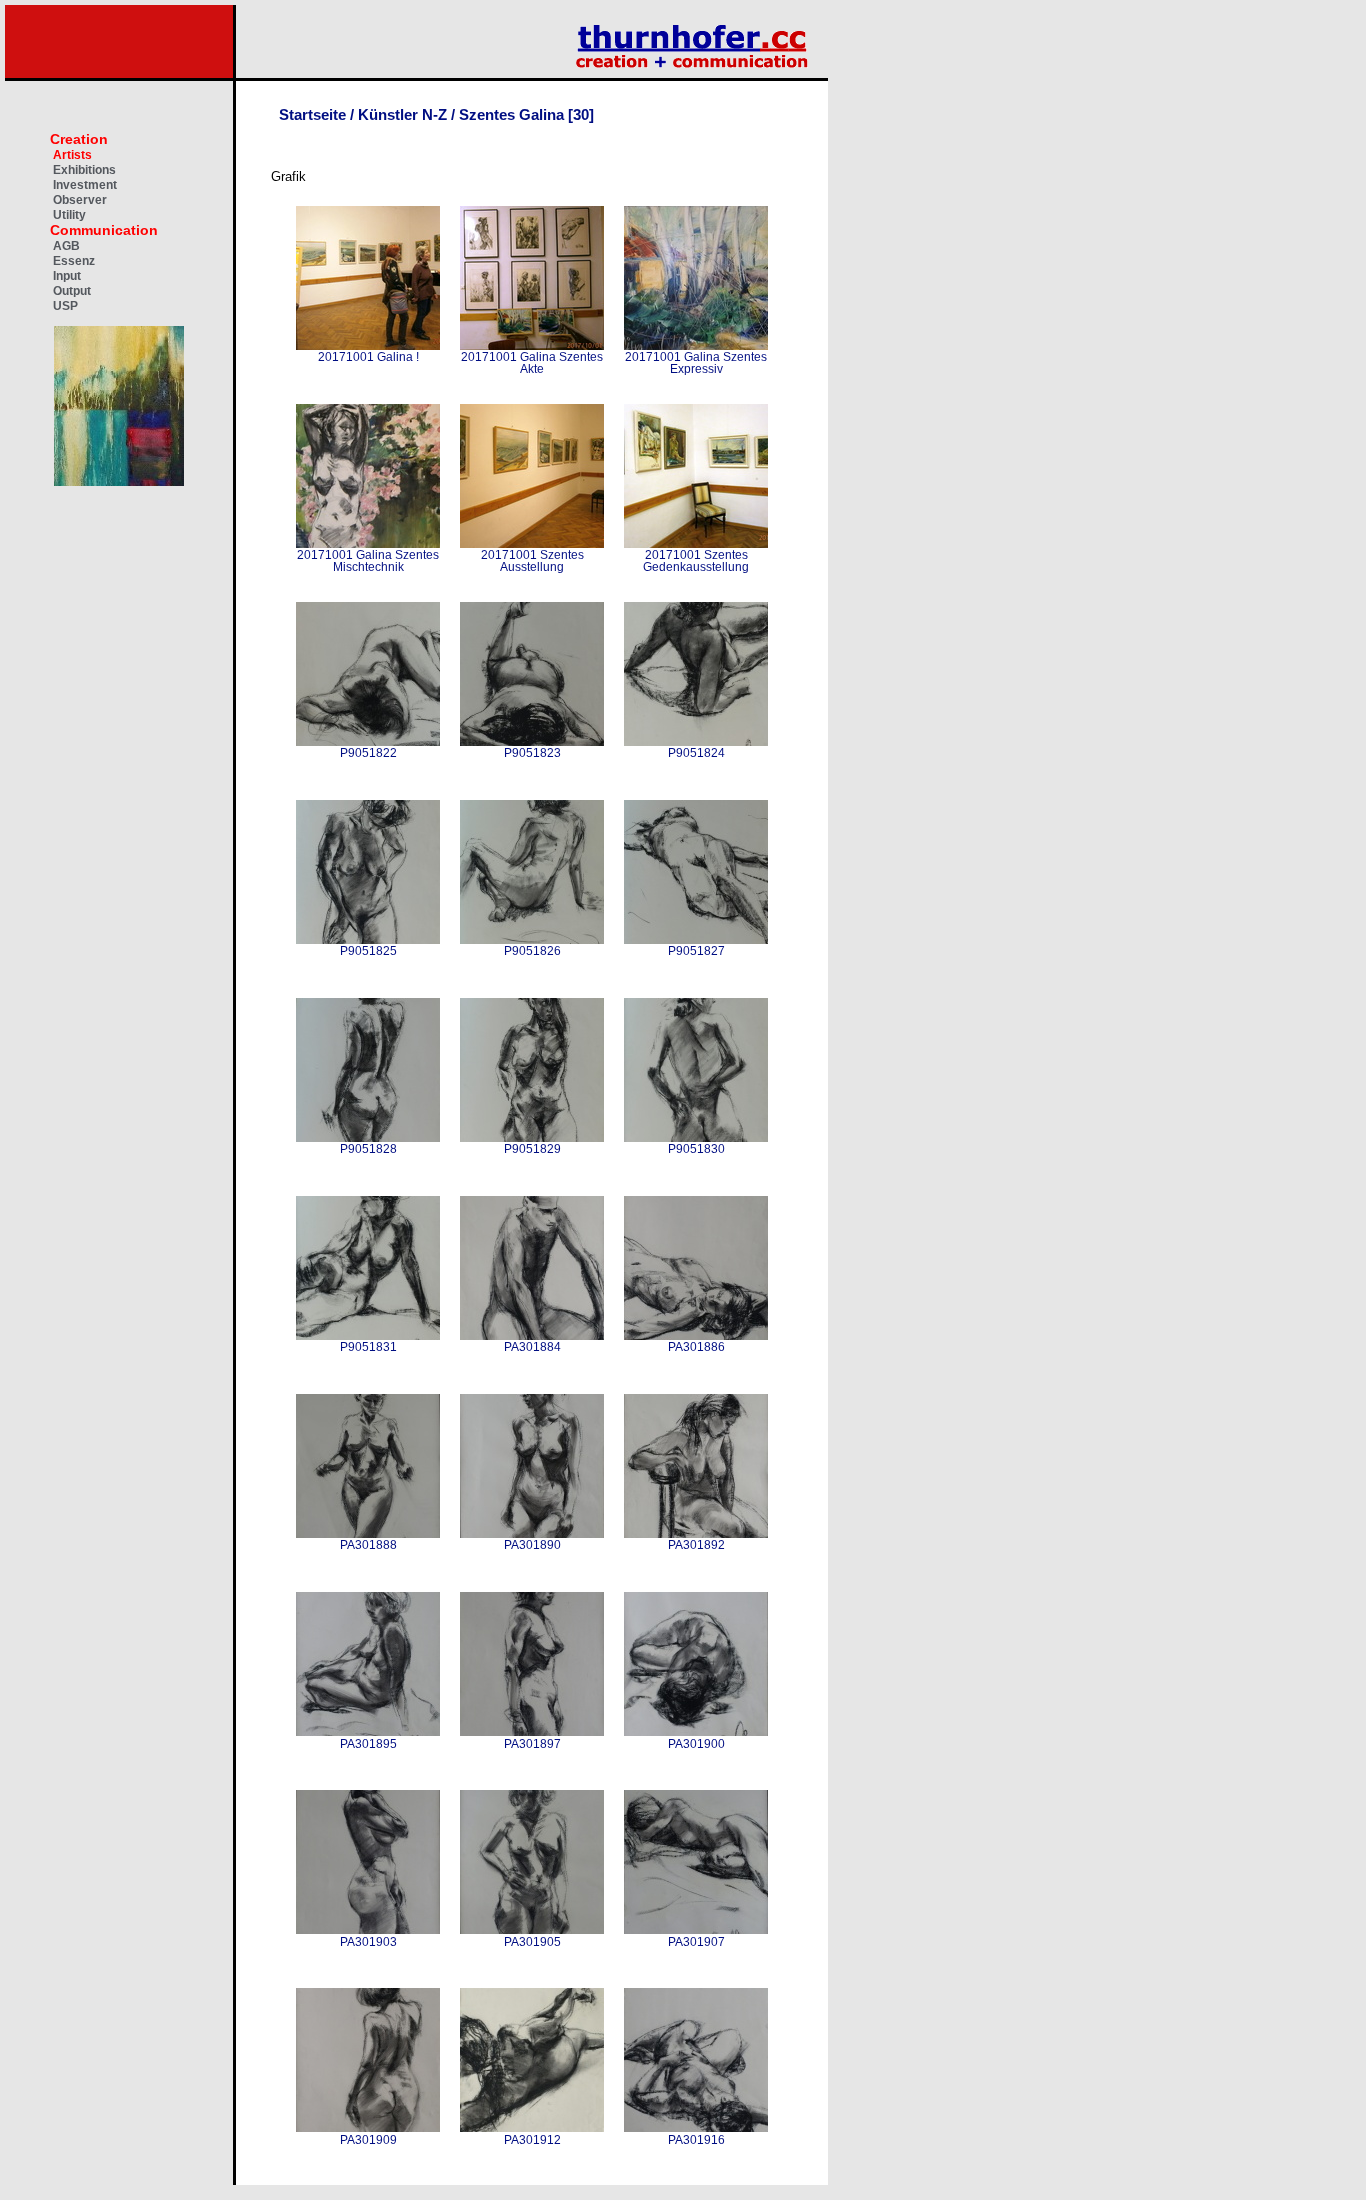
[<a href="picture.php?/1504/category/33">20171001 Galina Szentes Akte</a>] (532, 278)
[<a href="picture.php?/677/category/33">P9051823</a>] (532, 674)
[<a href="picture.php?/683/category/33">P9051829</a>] (532, 1070)
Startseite (312, 114)
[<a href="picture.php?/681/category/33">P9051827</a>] (696, 872)
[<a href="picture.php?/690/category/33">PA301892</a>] (696, 1466)
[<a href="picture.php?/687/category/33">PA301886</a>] (696, 1268)
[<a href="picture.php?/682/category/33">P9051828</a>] (368, 1070)
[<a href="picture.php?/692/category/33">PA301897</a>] (532, 1664)
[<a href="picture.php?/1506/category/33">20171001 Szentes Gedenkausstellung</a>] (696, 476)
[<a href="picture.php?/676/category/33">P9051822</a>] (368, 674)
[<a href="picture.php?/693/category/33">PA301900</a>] (696, 1664)
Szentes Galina (511, 114)
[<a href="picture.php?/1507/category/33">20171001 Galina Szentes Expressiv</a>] (696, 278)
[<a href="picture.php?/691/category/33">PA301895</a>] (368, 1664)
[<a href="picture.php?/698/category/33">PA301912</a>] (532, 2060)
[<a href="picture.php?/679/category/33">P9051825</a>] (368, 872)
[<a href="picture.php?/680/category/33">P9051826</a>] (532, 872)
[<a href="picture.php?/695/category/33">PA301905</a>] (532, 1862)
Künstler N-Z (402, 114)
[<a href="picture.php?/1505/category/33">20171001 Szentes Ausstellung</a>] (532, 476)
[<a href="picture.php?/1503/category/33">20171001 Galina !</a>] (368, 278)
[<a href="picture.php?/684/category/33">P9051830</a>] (696, 1070)
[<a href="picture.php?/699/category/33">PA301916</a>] (696, 2060)
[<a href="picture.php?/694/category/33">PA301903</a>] (368, 1862)
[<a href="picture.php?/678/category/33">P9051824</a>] (696, 674)
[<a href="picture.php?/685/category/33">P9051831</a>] (368, 1268)
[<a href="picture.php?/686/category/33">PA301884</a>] (532, 1268)
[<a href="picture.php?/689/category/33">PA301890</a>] (532, 1466)
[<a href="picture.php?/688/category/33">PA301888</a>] (368, 1466)
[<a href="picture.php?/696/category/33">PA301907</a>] (696, 1862)
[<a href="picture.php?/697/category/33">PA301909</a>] (368, 2060)
